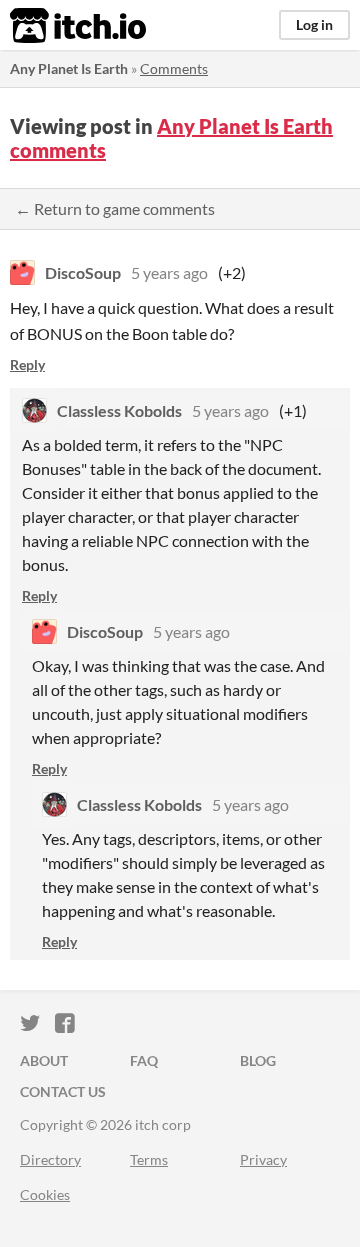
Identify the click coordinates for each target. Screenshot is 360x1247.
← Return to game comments (115, 208)
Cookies (45, 1194)
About (44, 1060)
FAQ (144, 1060)
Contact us (63, 1091)
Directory (50, 1159)
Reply (27, 364)
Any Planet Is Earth (69, 68)
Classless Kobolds (119, 410)
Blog (258, 1060)
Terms (149, 1159)
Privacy (263, 1159)
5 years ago (169, 272)
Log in (314, 24)
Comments (174, 68)
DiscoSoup (83, 272)
